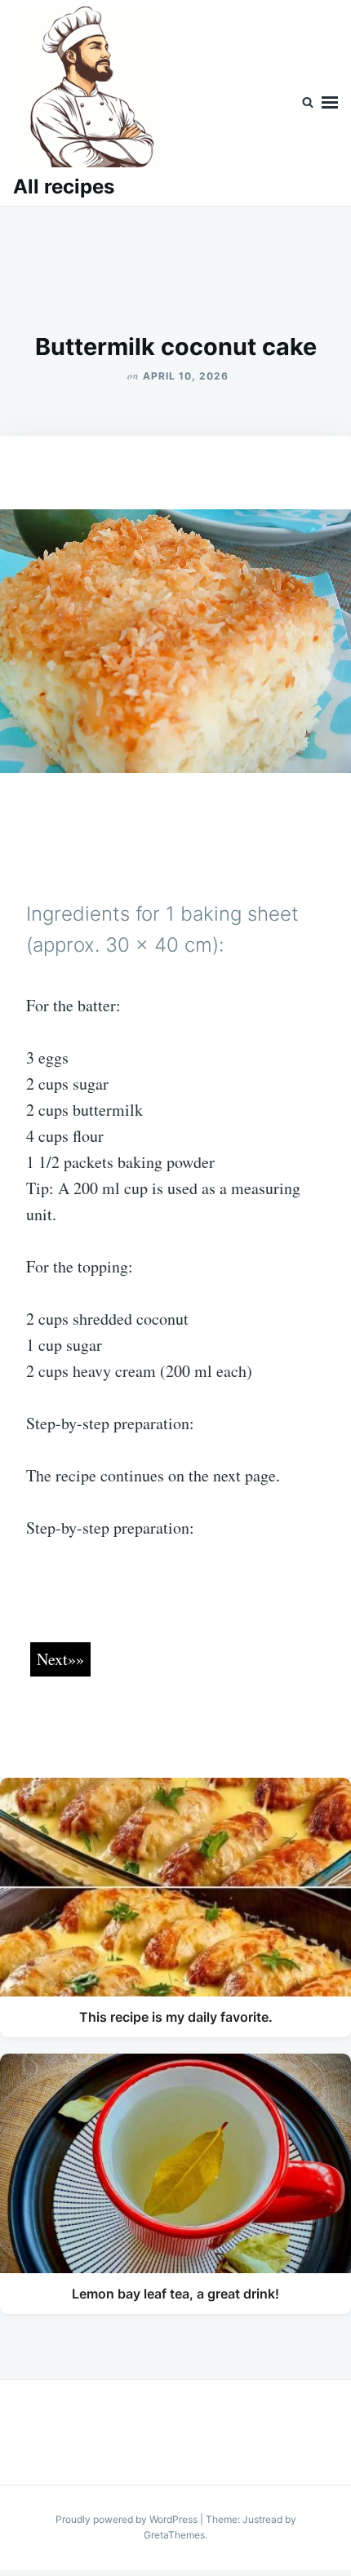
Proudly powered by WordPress (128, 2519)
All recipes (64, 187)
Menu (330, 103)
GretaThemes (174, 2535)
